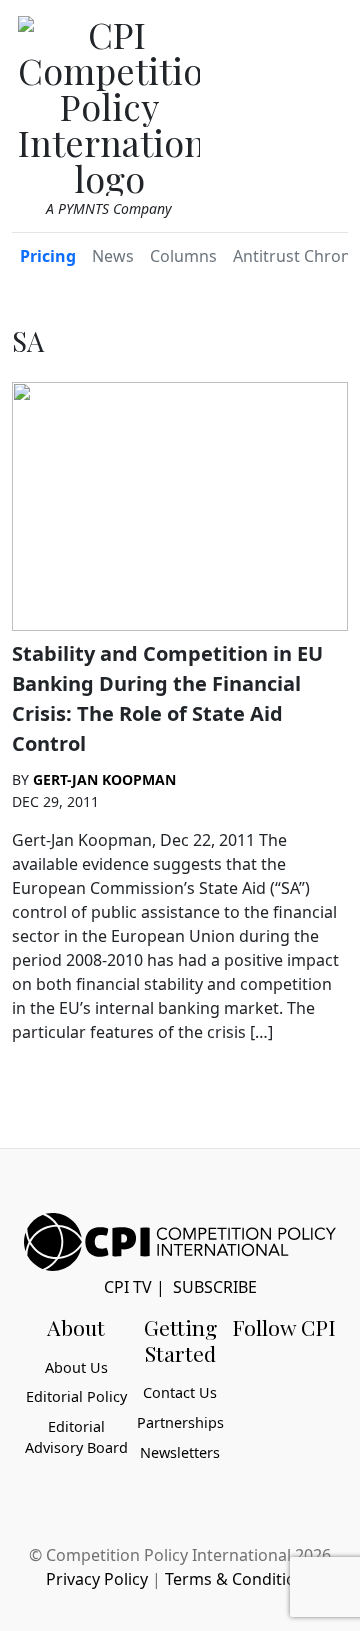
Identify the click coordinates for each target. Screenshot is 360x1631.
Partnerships (180, 1422)
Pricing (48, 256)
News (113, 256)
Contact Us (180, 1392)
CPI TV (128, 1287)
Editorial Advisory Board (76, 1437)
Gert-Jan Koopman (104, 779)
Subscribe (215, 1287)
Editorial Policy (76, 1396)
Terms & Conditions (239, 1579)
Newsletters (180, 1452)
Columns (183, 256)
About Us (76, 1367)
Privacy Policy (97, 1579)
